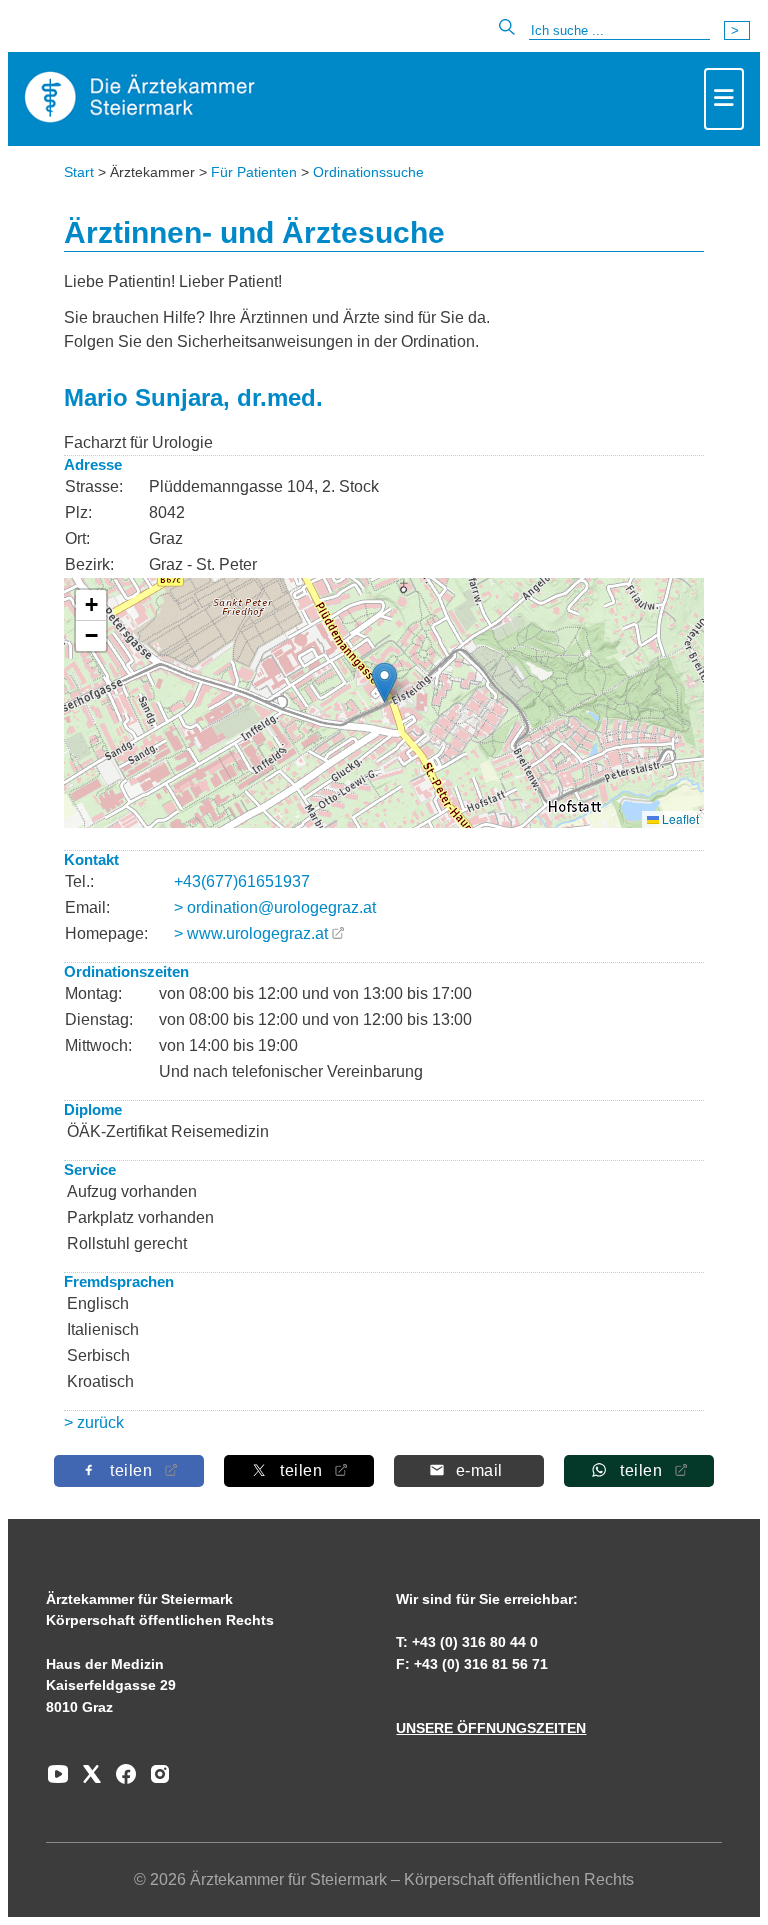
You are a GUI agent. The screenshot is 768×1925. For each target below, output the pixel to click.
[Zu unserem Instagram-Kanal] (155, 1781)
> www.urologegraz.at (251, 933)
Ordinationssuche (368, 172)
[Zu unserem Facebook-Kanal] (121, 1781)
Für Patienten (254, 172)
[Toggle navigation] (724, 99)
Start (79, 172)
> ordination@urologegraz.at (275, 907)
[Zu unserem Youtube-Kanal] (58, 1781)
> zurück (94, 1422)
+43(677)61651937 (242, 881)
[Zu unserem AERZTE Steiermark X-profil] (87, 1781)
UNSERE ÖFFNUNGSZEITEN (491, 1728)
